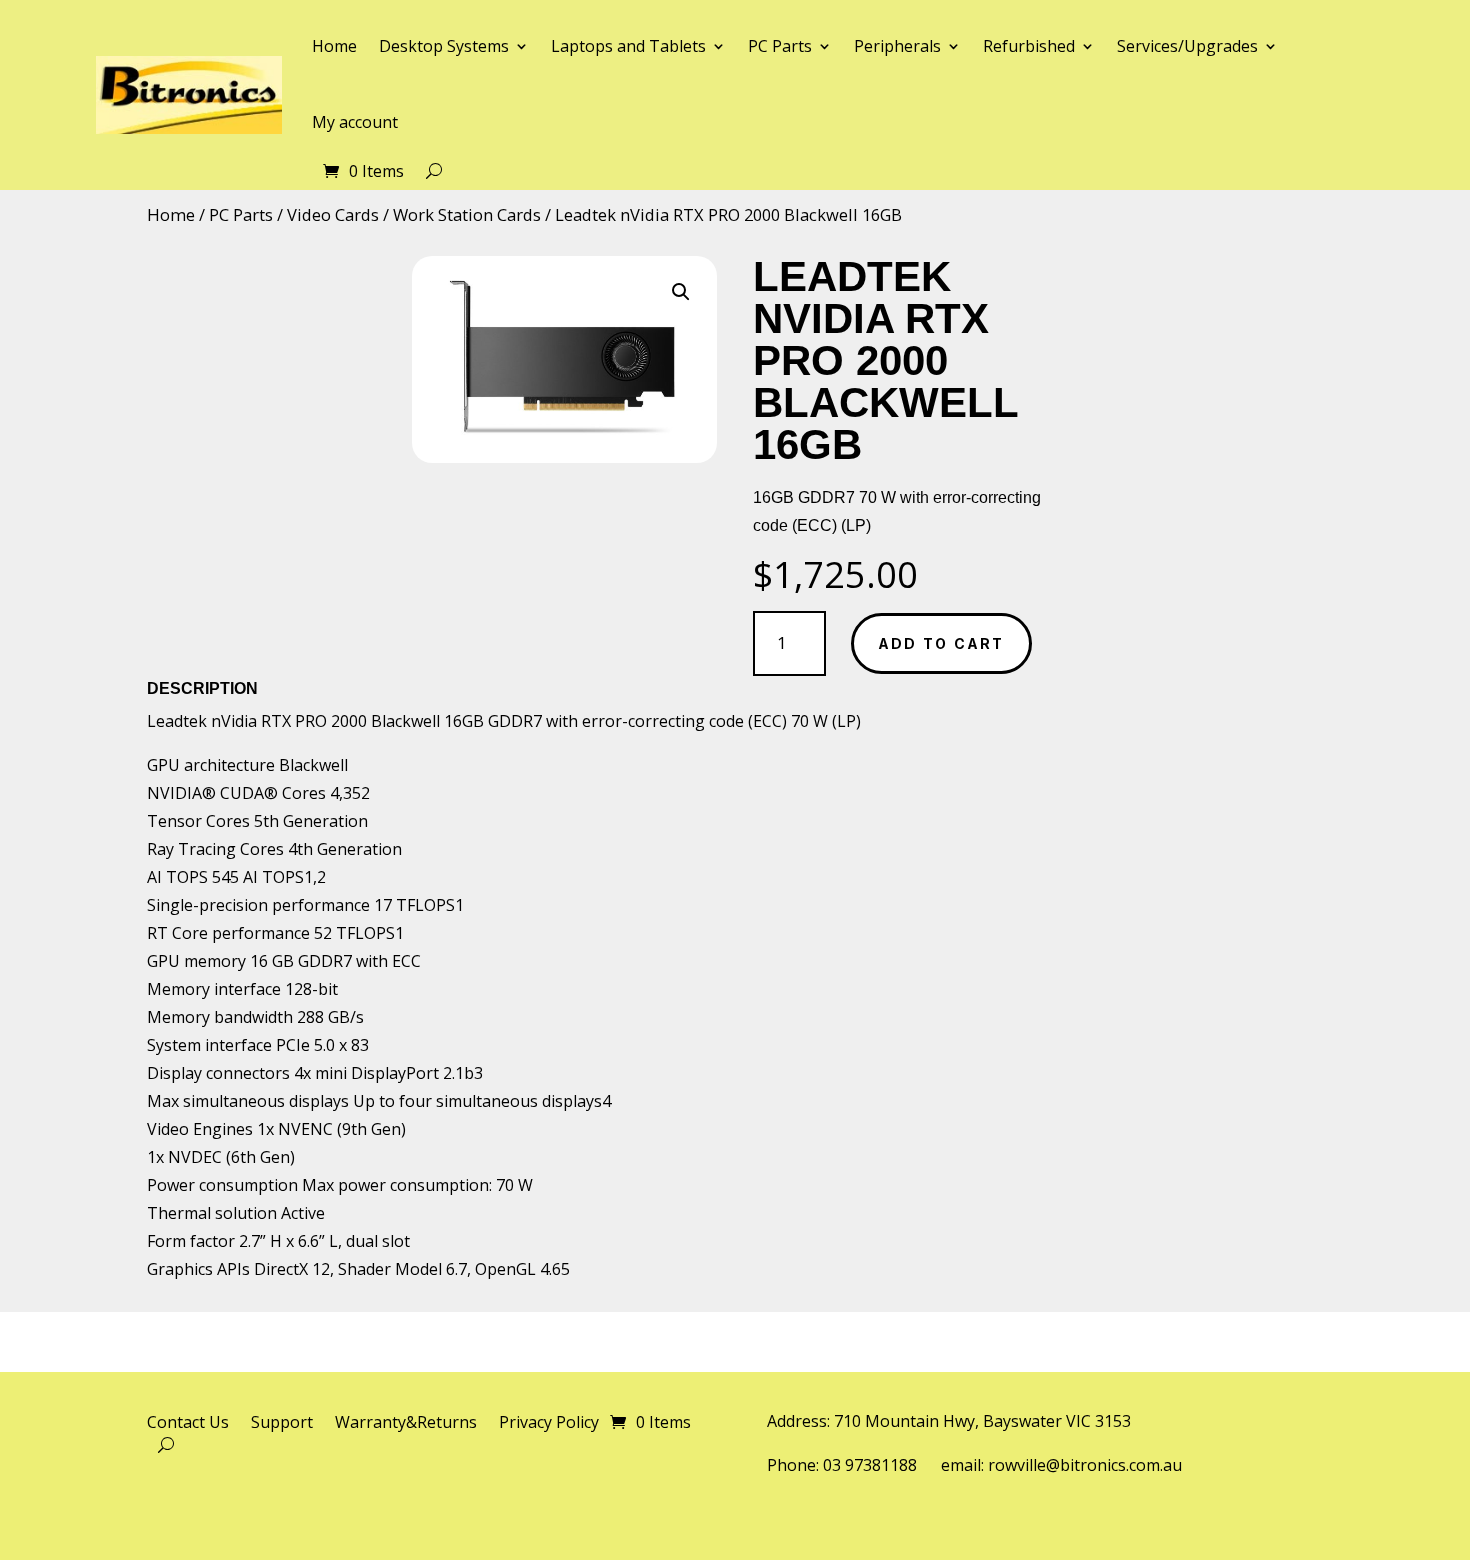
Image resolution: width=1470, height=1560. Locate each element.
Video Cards (333, 214)
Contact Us (188, 1424)
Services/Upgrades (1187, 46)
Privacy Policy (549, 1424)
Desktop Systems (444, 46)
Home (334, 46)
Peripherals (897, 46)
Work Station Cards (467, 214)
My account (355, 122)
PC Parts (780, 46)
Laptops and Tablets (628, 46)
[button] (681, 292)
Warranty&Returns (406, 1424)
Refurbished (1029, 46)
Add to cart (941, 643)
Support (282, 1424)
